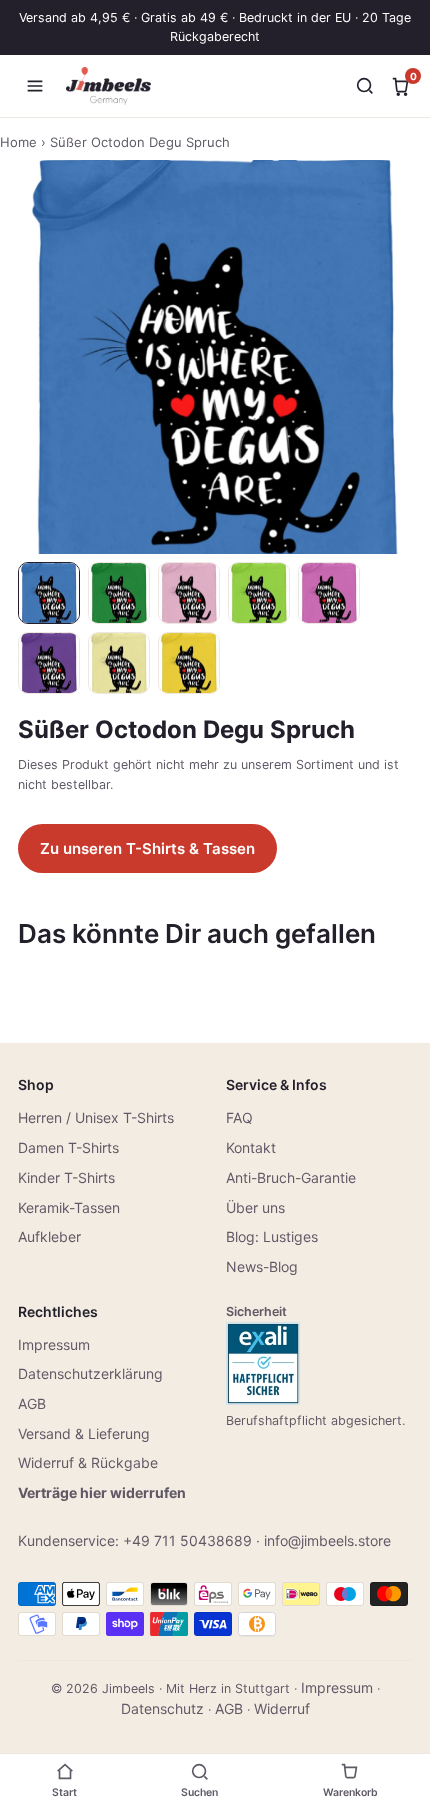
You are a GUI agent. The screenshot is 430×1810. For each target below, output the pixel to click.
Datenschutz (162, 1708)
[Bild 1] (49, 593)
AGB (32, 1403)
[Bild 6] (49, 663)
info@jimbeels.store (327, 1540)
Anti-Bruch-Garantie (291, 1177)
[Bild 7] (119, 663)
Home (18, 142)
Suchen (199, 1792)
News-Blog (262, 1266)
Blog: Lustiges (272, 1236)
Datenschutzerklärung (90, 1373)
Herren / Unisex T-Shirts (96, 1117)
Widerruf (282, 1708)
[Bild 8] (189, 663)
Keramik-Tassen (69, 1207)
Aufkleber (49, 1236)
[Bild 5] (329, 593)
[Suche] (365, 86)
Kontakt (251, 1147)
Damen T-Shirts (68, 1147)
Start (64, 1792)
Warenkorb (350, 1792)
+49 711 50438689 (187, 1540)
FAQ (239, 1117)
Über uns (255, 1207)
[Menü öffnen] (35, 86)
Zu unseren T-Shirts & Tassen (147, 848)
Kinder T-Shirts (66, 1177)
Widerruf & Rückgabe (88, 1462)
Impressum (54, 1344)
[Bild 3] (189, 593)
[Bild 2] (119, 593)
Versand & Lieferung (84, 1433)
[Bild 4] (259, 593)
